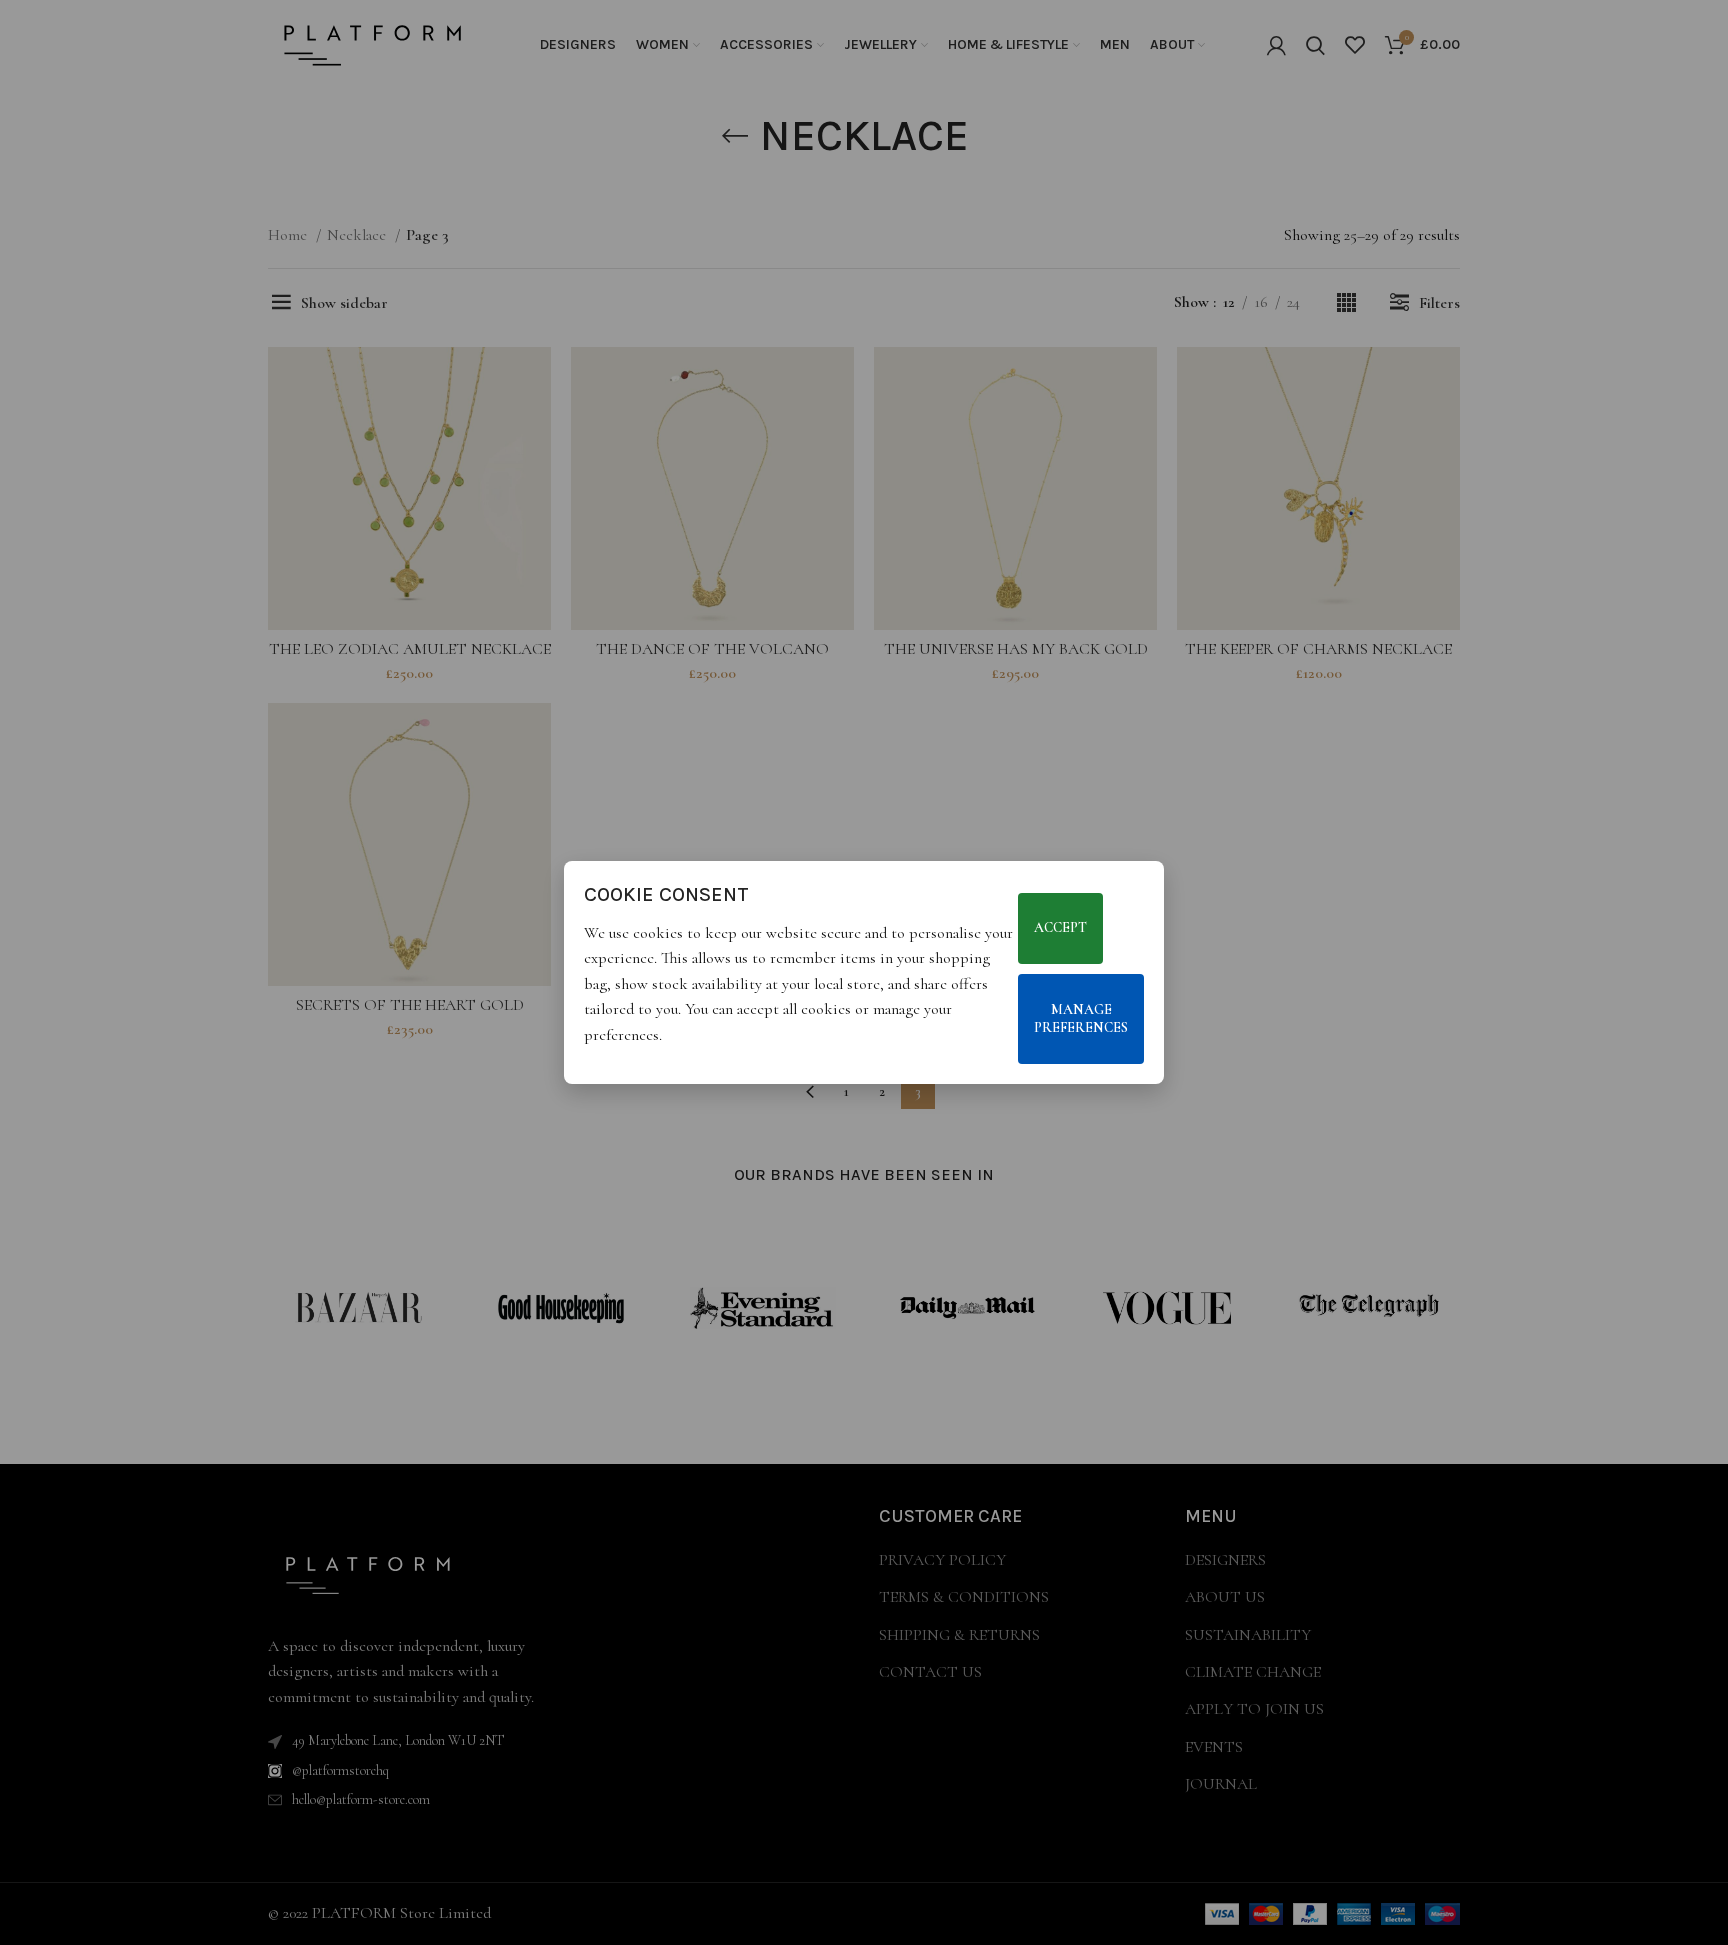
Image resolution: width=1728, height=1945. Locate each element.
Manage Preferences (1081, 1018)
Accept (1060, 928)
